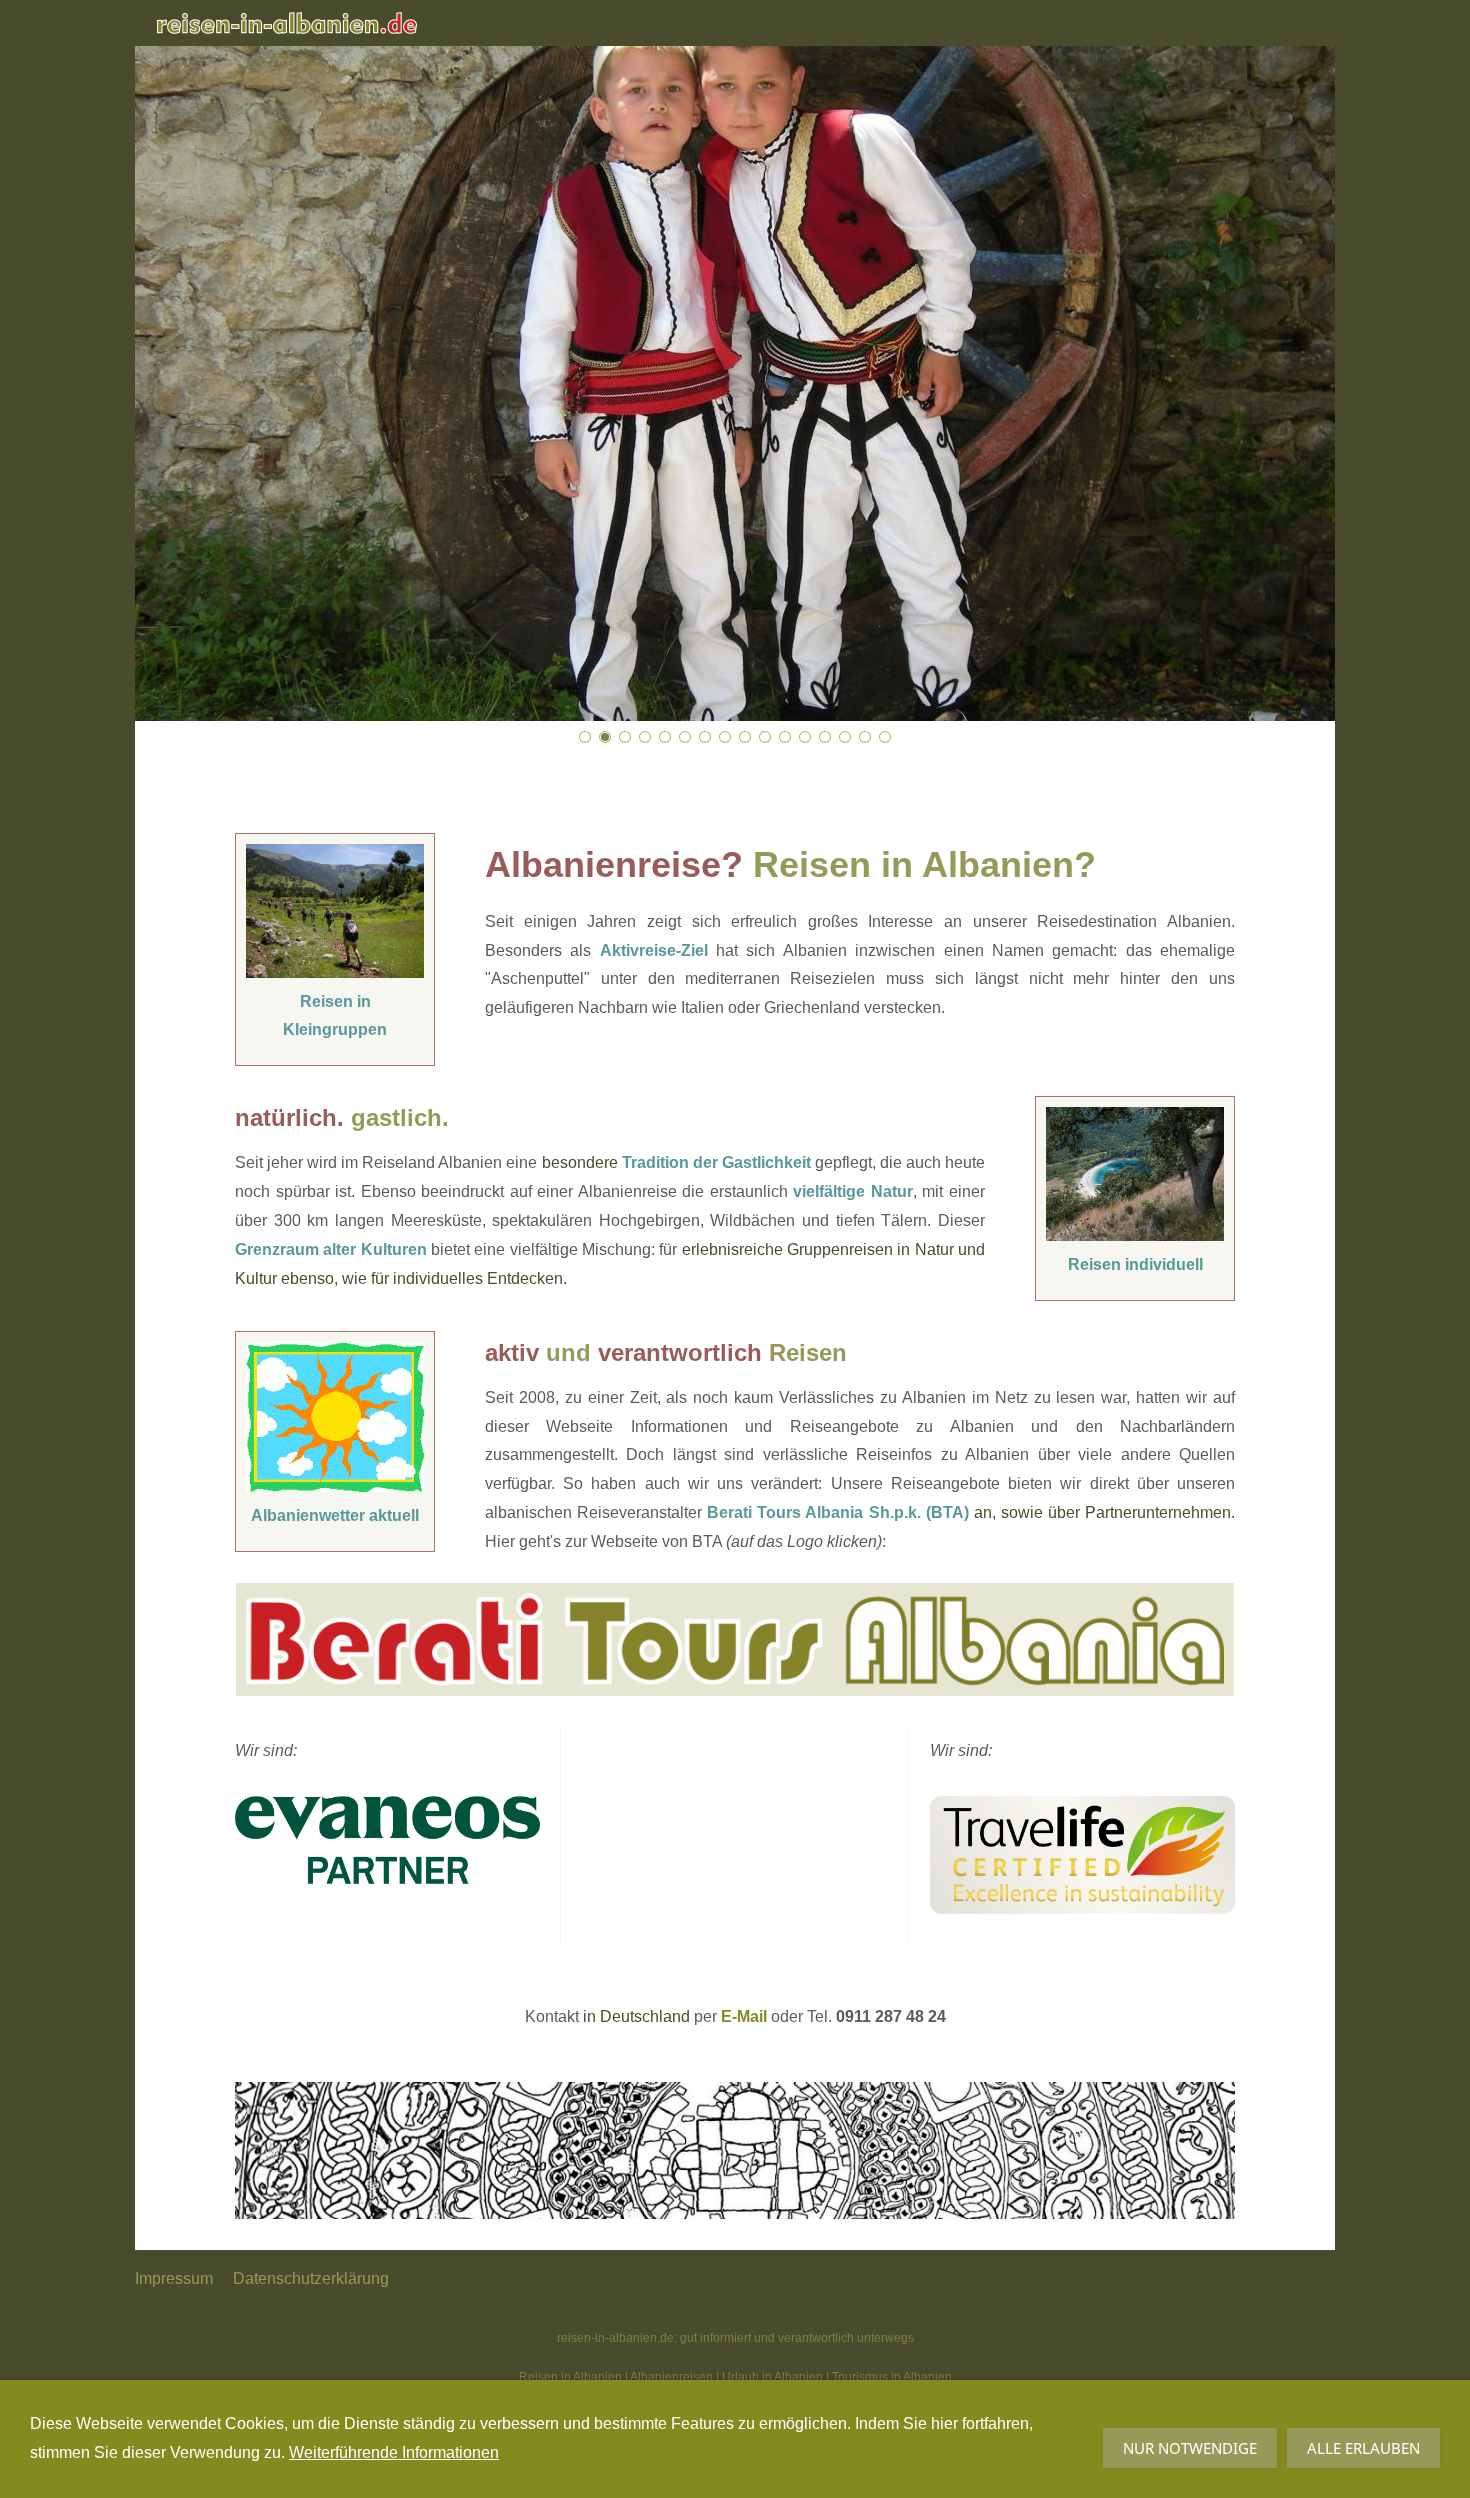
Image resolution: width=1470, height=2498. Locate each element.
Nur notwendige (1190, 2448)
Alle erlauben (1363, 2448)
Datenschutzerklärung (311, 2278)
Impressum (174, 2278)
